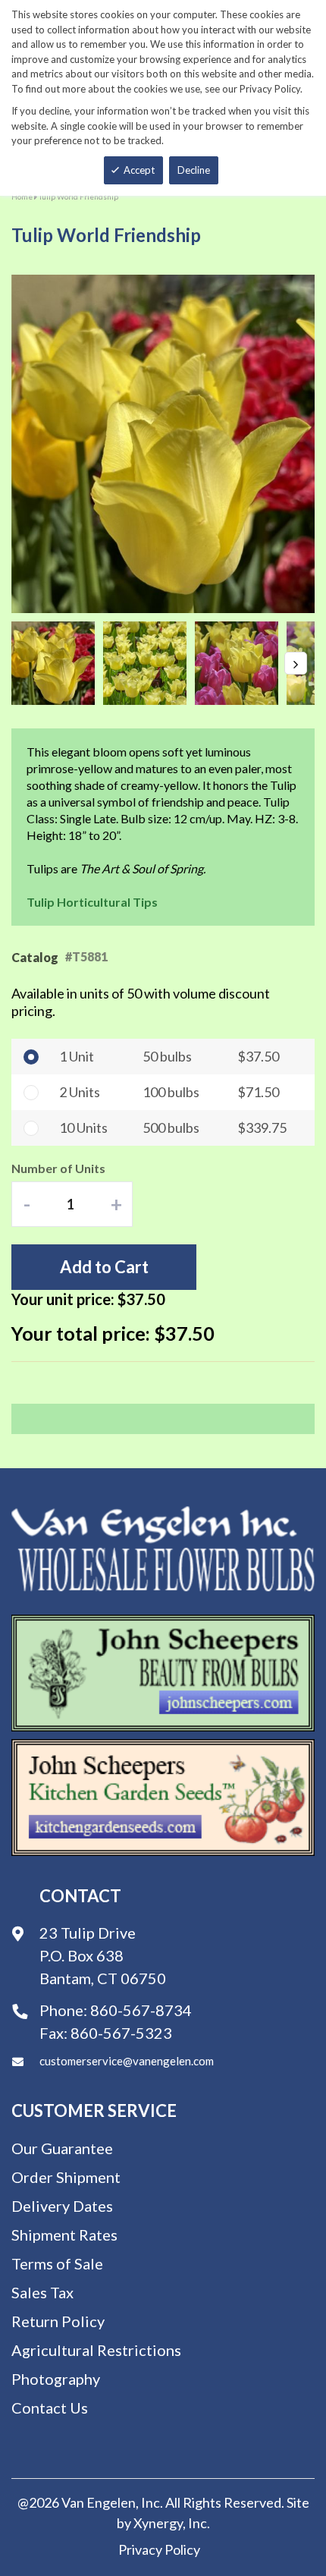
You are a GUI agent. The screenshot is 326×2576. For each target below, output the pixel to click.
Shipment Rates (64, 2235)
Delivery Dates (62, 2206)
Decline (194, 170)
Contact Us (50, 2408)
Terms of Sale (57, 2263)
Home (22, 197)
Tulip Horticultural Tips (92, 902)
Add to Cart (104, 1267)
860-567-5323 (121, 2033)
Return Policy (58, 2321)
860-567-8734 (141, 2010)
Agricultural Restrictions (96, 2350)
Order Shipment (66, 2177)
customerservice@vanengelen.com (127, 2061)
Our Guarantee (62, 2148)
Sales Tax (42, 2292)
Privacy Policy (159, 2549)
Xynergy (158, 2523)
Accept (139, 170)
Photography (56, 2379)
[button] (57, 663)
